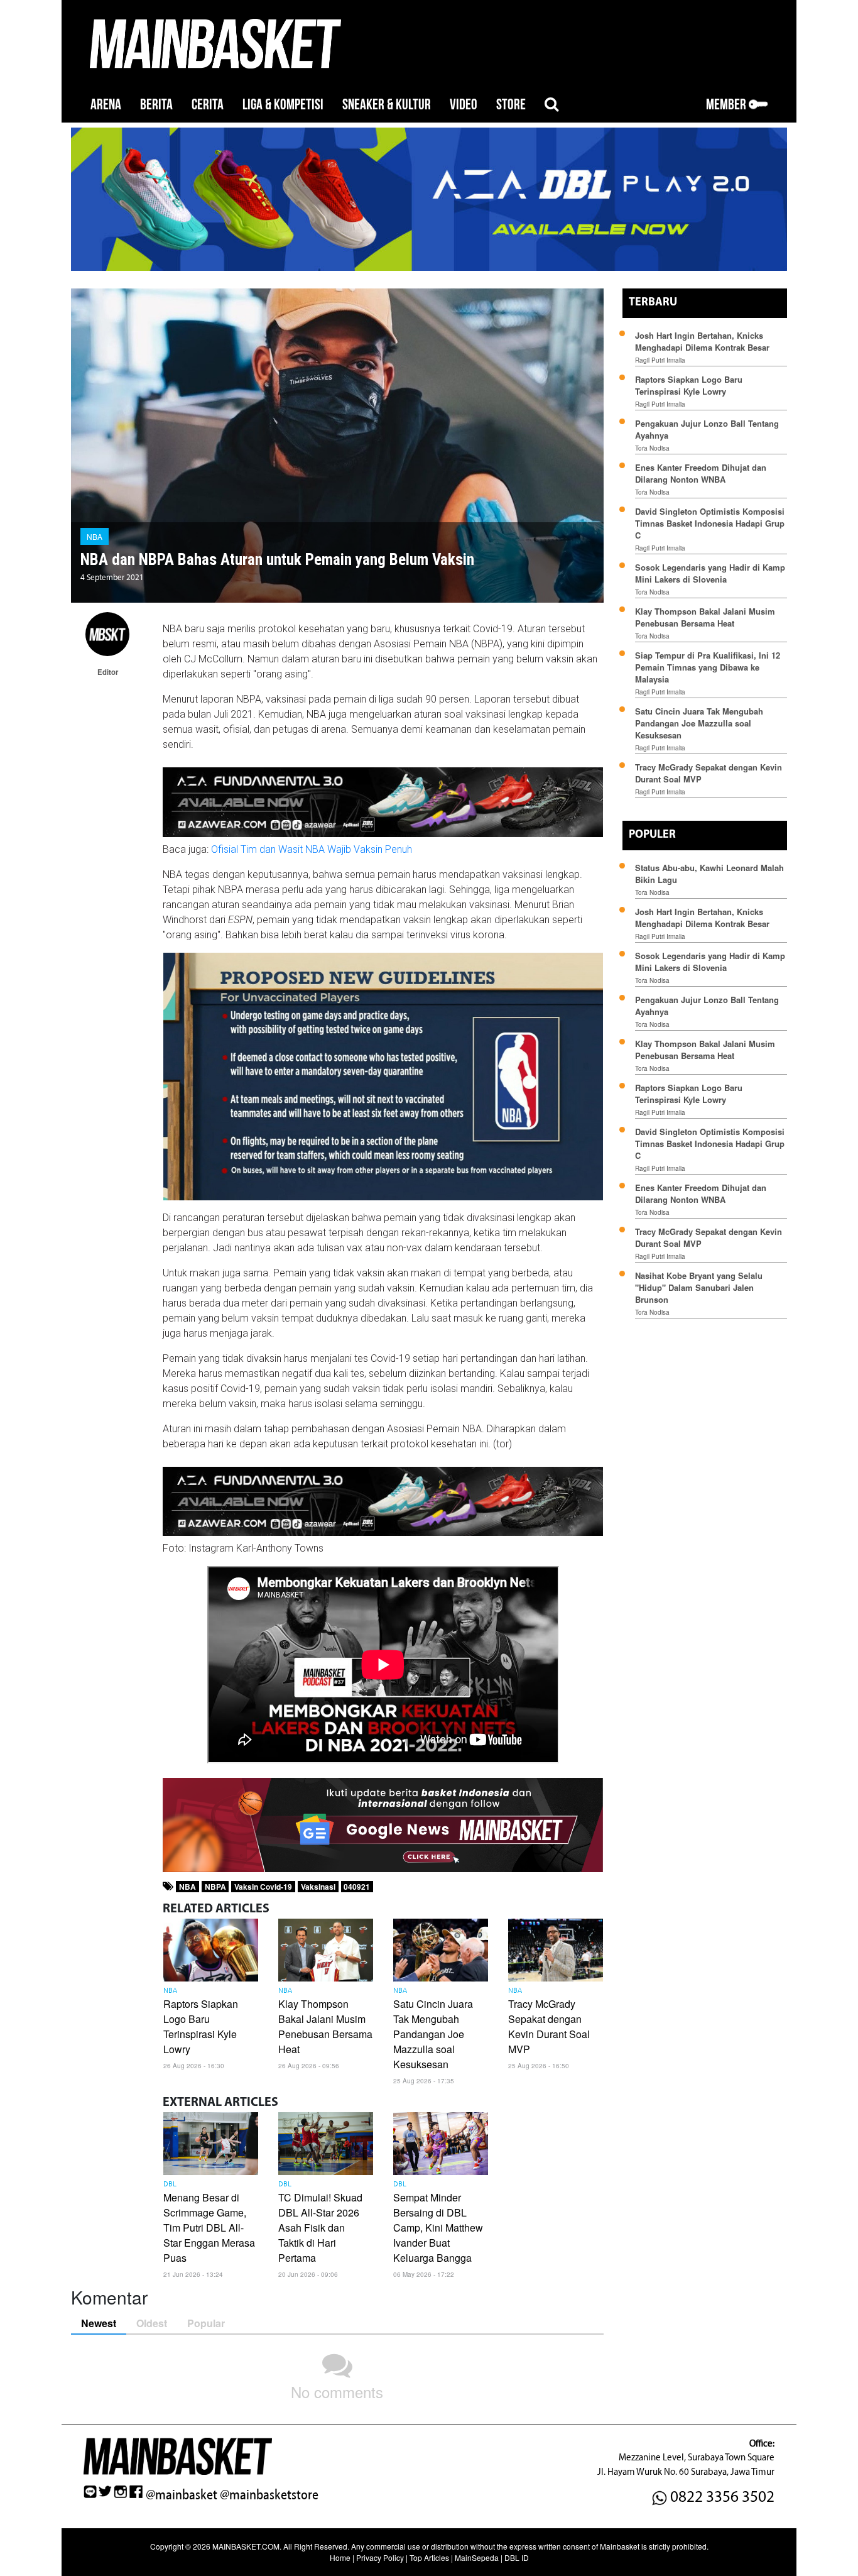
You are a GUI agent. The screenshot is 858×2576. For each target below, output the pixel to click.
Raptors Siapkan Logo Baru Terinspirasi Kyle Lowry (201, 2026)
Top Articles (429, 2557)
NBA (95, 536)
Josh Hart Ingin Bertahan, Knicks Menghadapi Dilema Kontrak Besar (702, 341)
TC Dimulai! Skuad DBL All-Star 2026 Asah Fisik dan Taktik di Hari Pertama (320, 2228)
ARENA (106, 105)
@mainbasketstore (269, 2495)
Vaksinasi (318, 1887)
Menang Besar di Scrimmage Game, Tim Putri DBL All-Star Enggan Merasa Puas (209, 2228)
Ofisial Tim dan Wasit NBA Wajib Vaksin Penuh (312, 849)
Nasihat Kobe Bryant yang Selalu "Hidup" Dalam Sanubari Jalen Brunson (699, 1287)
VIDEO (464, 105)
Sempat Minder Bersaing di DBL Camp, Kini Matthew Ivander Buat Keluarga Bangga (438, 2228)
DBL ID (517, 2557)
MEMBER (727, 105)
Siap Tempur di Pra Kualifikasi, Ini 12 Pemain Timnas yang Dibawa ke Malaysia (708, 667)
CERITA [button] (208, 105)
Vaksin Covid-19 (263, 1887)
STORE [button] (511, 105)
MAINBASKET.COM (246, 2546)
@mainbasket (182, 2495)
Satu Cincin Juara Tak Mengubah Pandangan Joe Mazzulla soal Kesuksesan (433, 2034)
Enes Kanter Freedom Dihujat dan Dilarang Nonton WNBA (701, 473)
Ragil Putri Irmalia (660, 360)
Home (340, 2557)
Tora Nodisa (652, 448)
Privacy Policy (380, 2557)
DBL (170, 2184)
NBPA (215, 1887)
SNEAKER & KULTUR (387, 105)
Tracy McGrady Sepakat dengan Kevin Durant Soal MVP (549, 2026)
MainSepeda (477, 2557)
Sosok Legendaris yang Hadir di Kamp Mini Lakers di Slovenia (710, 573)
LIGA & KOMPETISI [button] (283, 105)
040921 (357, 1887)
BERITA (156, 105)
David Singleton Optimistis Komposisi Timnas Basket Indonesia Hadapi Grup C (710, 523)
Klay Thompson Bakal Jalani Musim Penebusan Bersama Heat (325, 2026)
